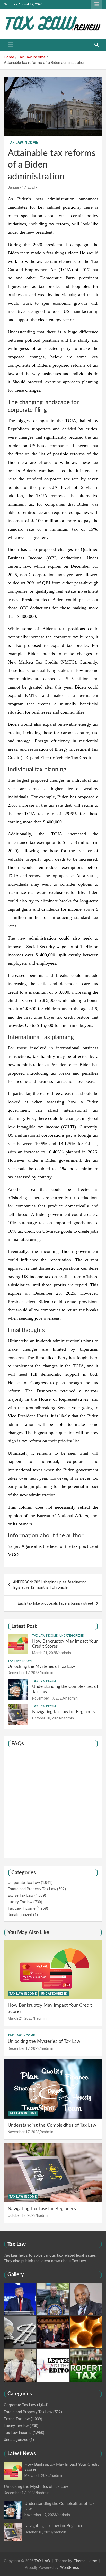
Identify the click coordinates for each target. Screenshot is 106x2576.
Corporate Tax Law (24, 1883)
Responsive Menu (97, 4)
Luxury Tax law (20, 1902)
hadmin (65, 1653)
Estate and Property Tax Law (32, 1889)
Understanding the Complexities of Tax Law (52, 2125)
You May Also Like (28, 1933)
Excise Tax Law (21, 1895)
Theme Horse (85, 2561)
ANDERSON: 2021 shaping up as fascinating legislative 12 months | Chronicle (50, 1585)
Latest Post (24, 1626)
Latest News (22, 2454)
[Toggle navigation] (11, 45)
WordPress (70, 2567)
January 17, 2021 (22, 187)
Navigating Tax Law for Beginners (63, 1712)
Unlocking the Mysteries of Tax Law (41, 1666)
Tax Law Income (23, 143)
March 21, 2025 (45, 1653)
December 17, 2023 (24, 1673)
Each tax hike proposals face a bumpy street (55, 1603)
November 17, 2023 (48, 1698)
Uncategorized (72, 1636)
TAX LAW (42, 2561)
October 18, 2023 (46, 1718)
